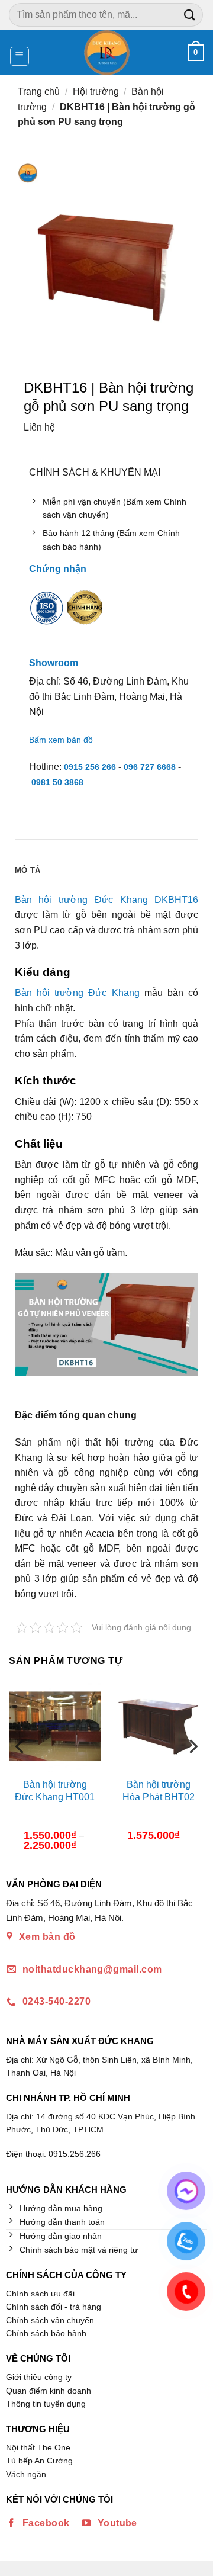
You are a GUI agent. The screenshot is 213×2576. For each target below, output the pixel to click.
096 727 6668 (150, 767)
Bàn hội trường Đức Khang (77, 993)
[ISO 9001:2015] (47, 616)
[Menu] (20, 56)
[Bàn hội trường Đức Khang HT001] (55, 1726)
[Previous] (21, 1770)
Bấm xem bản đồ (61, 740)
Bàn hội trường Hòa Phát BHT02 (159, 1791)
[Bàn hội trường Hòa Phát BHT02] (158, 1726)
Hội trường (96, 91)
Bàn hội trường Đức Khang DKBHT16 (106, 900)
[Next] (192, 1770)
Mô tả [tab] (28, 870)
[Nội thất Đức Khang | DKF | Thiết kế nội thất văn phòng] (107, 52)
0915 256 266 (90, 767)
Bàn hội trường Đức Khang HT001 (55, 1791)
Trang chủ (39, 91)
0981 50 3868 (57, 782)
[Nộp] (190, 15)
